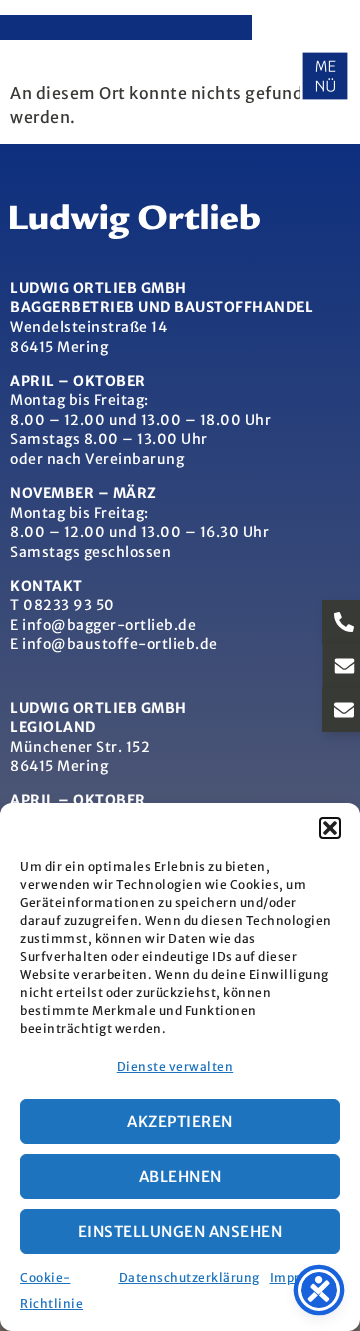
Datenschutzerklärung (189, 1277)
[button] (330, 828)
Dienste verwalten (175, 1066)
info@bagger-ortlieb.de (109, 625)
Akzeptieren (180, 1121)
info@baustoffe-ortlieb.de (120, 644)
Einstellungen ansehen (180, 1231)
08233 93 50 (69, 605)
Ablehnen (180, 1176)
